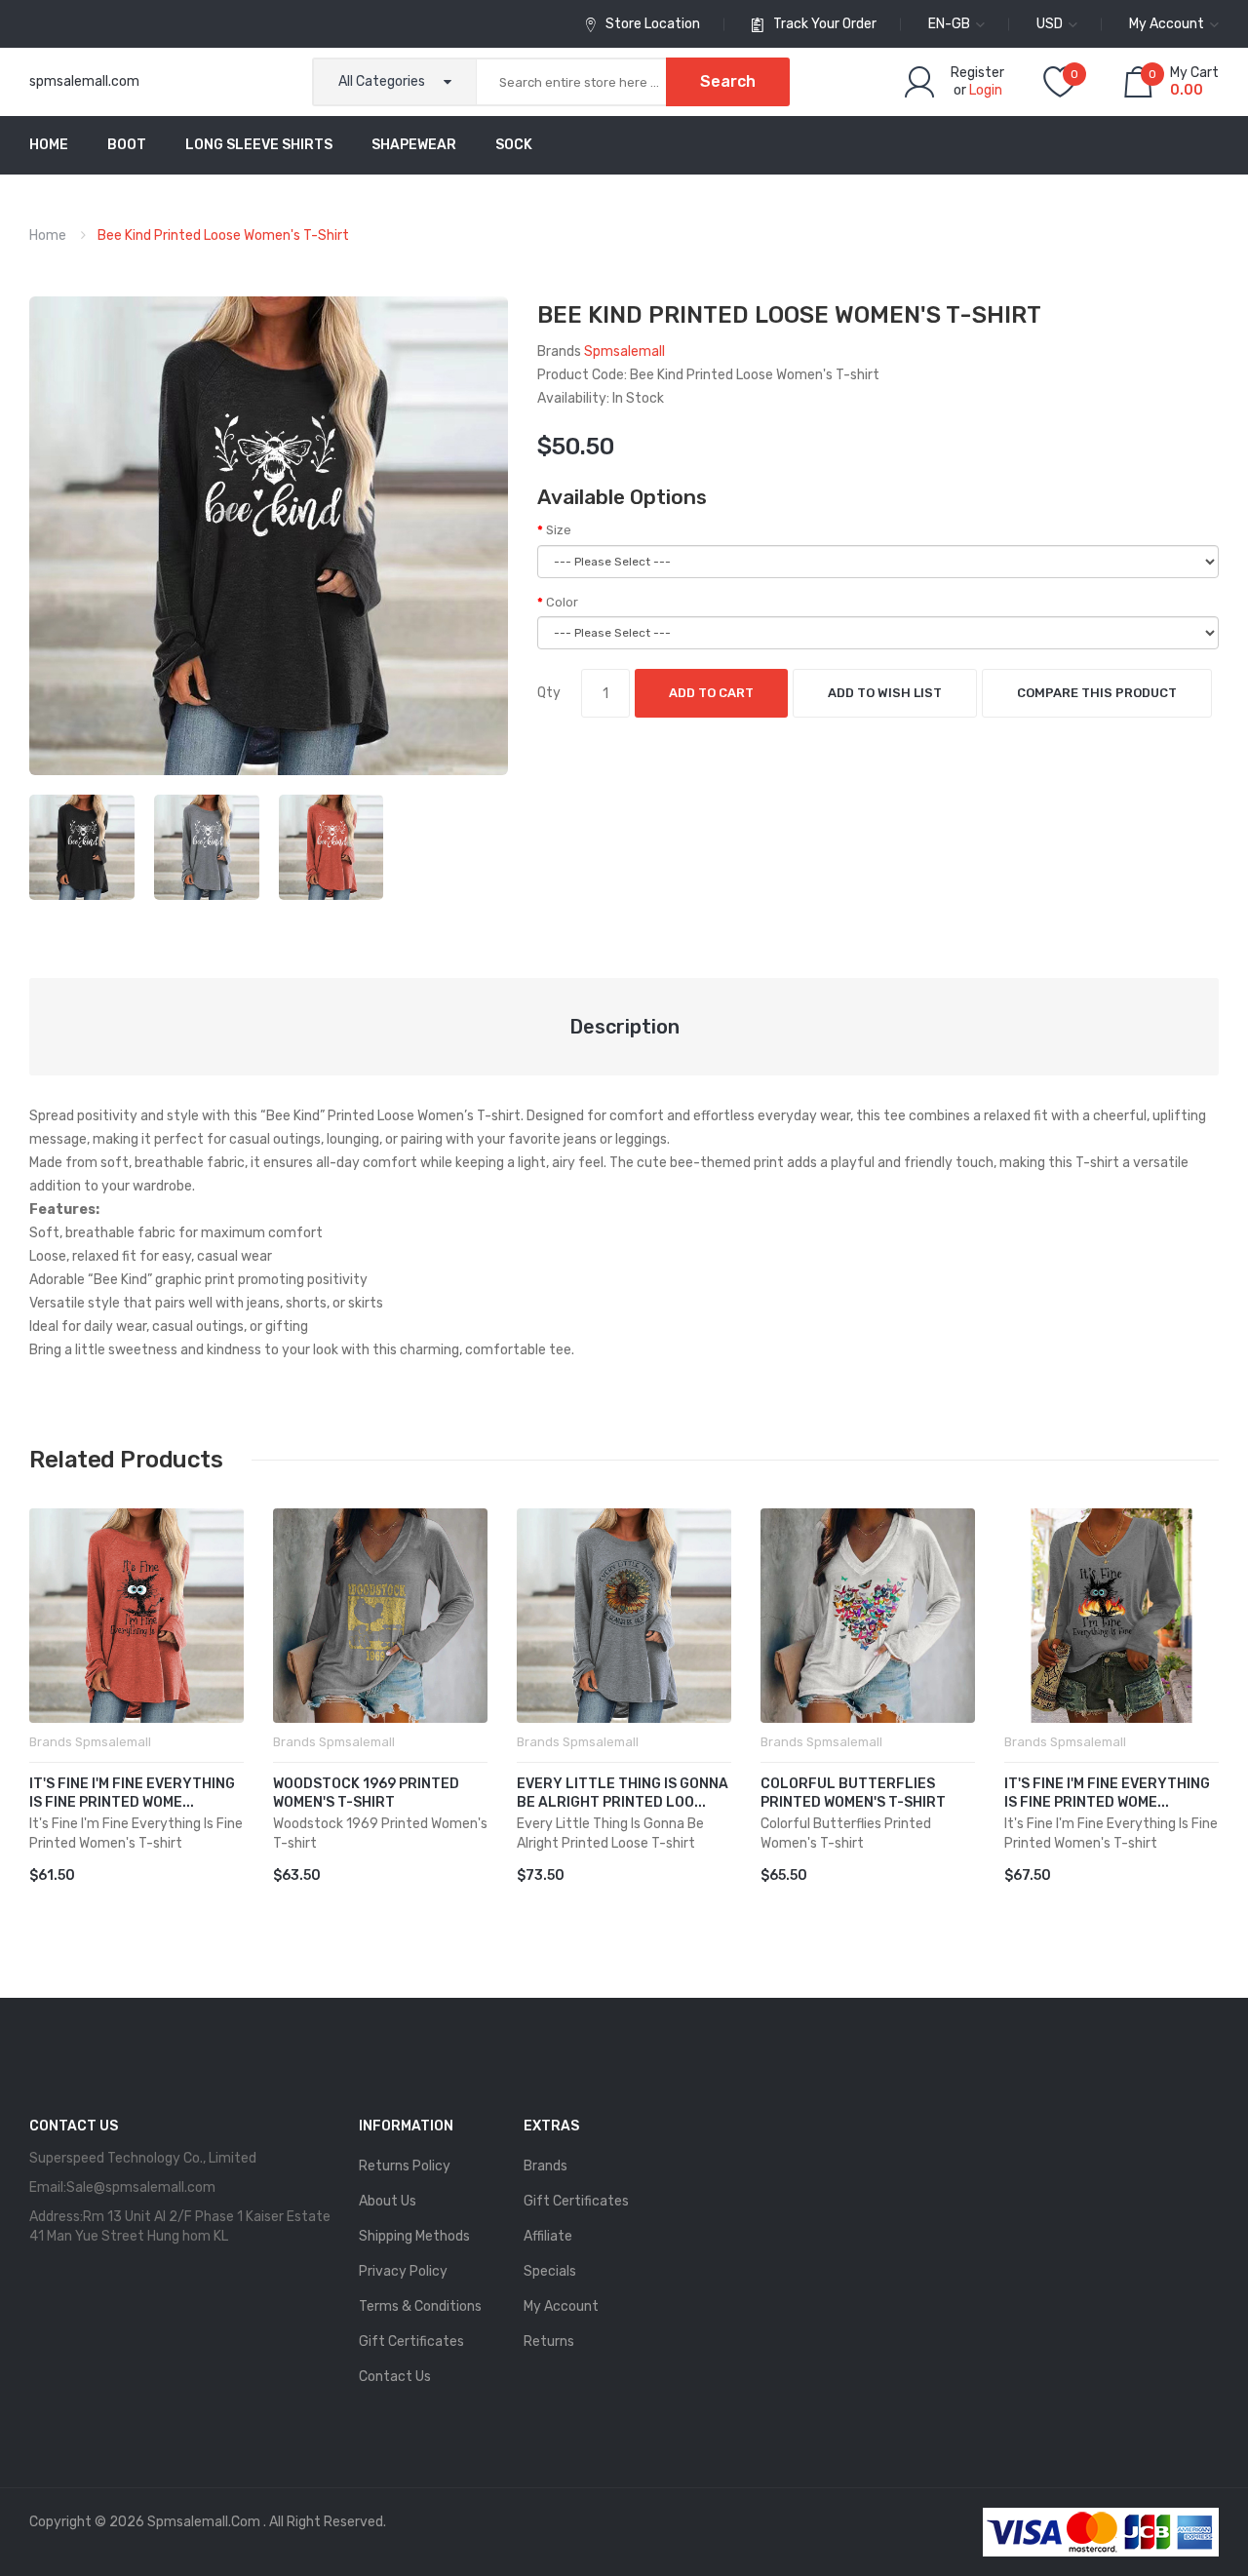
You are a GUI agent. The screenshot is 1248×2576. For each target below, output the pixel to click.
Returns (549, 2342)
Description (624, 1027)
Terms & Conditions (420, 2306)
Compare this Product (1097, 693)
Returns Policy (405, 2166)
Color (562, 602)
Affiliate (548, 2236)
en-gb (951, 24)
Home (48, 235)
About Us (388, 2201)
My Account (561, 2306)
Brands (546, 2166)
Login (986, 90)
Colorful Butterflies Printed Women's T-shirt (853, 1793)
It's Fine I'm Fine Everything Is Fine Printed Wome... (132, 1793)
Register (977, 73)
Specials (550, 2271)
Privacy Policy (403, 2271)
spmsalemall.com (84, 81)
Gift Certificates (411, 2342)
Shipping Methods (414, 2236)
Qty (549, 693)
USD (1051, 24)
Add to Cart (711, 693)
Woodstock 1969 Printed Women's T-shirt (366, 1793)
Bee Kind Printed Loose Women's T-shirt (223, 235)
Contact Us (395, 2377)
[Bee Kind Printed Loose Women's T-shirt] (82, 846)
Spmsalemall (624, 351)
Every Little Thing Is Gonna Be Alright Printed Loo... (623, 1793)
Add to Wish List (885, 693)
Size (559, 530)
